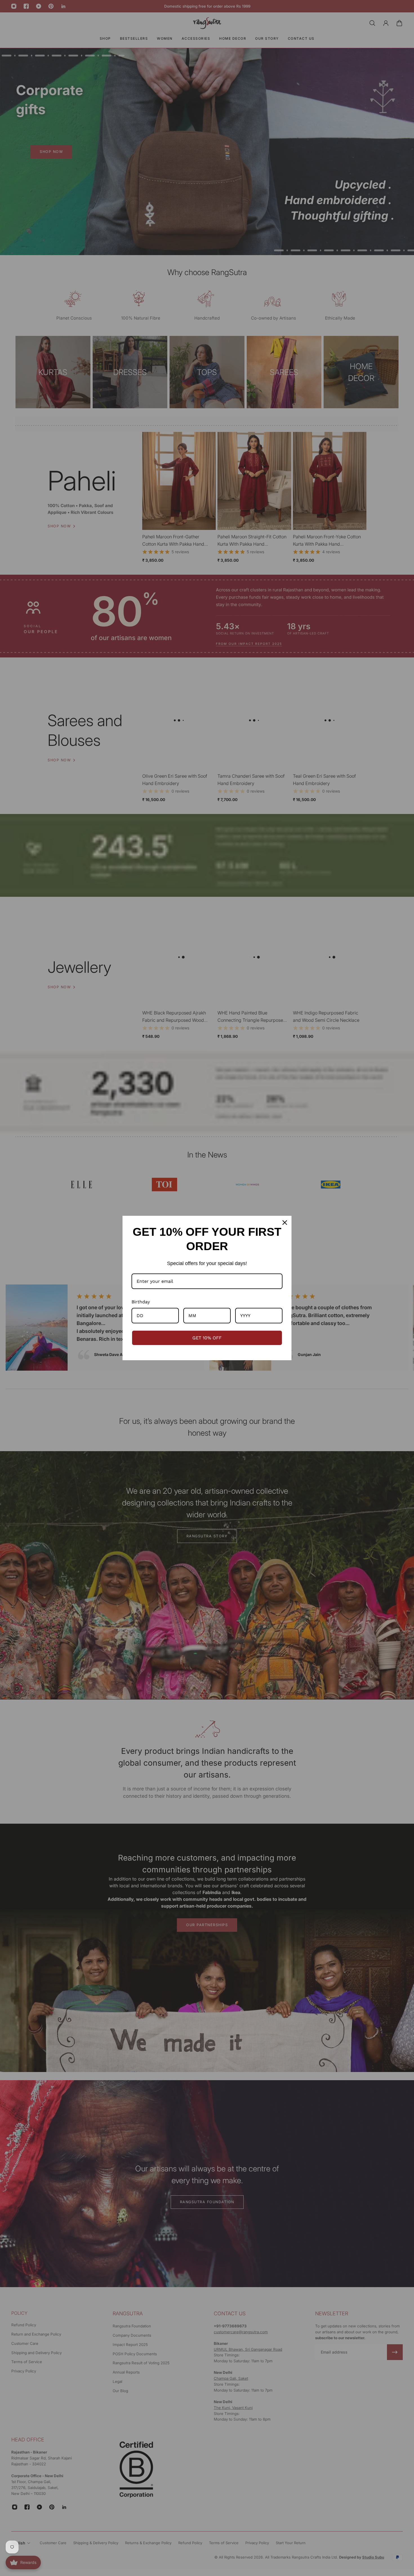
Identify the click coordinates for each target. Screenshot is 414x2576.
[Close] (285, 1223)
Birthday (141, 1302)
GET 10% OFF (207, 1338)
